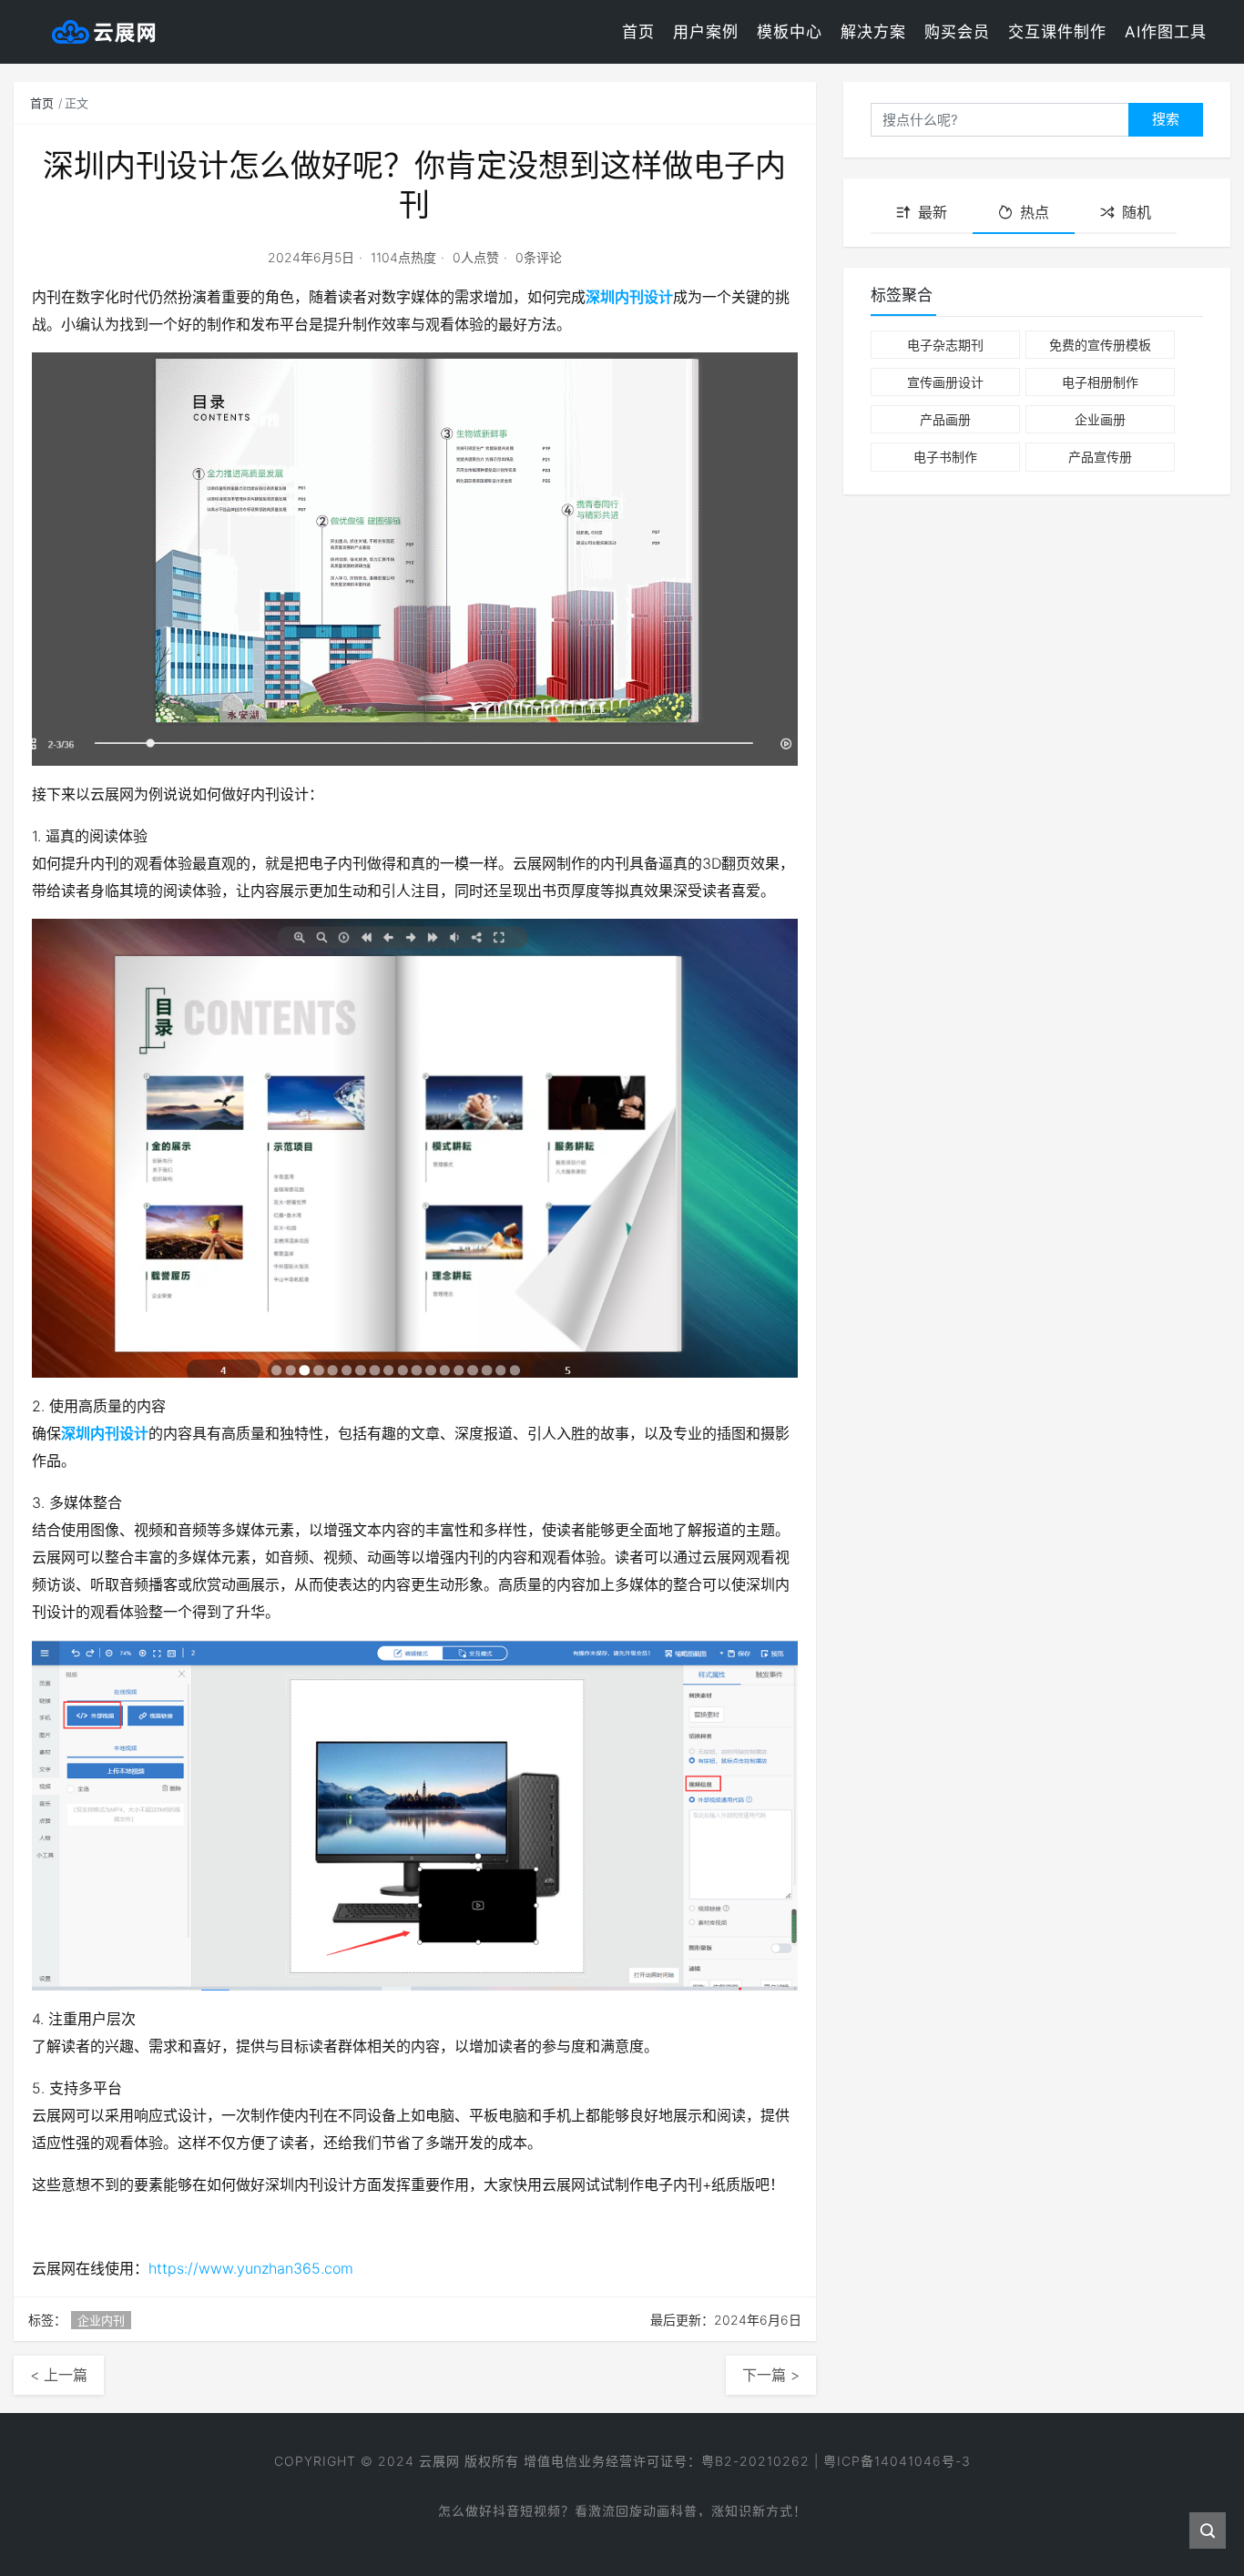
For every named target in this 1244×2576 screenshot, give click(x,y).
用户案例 (706, 32)
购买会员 (957, 32)
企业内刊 (101, 2320)
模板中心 (790, 32)
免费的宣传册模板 (1100, 345)
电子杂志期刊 (945, 345)
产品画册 (945, 419)
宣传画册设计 (945, 382)
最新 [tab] (933, 212)
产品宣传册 (1100, 457)
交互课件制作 (1057, 32)
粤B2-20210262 (755, 2461)
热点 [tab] (1035, 212)
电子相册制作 (1100, 382)
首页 (638, 32)
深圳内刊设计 (629, 297)
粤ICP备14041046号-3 (897, 2461)
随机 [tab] (1137, 212)
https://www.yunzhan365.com (251, 2268)
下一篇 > (771, 2375)
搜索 (1166, 119)
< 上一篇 (59, 2375)
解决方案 (873, 32)
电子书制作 (945, 457)
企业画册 (1100, 419)
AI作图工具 (1166, 32)
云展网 (439, 2461)
